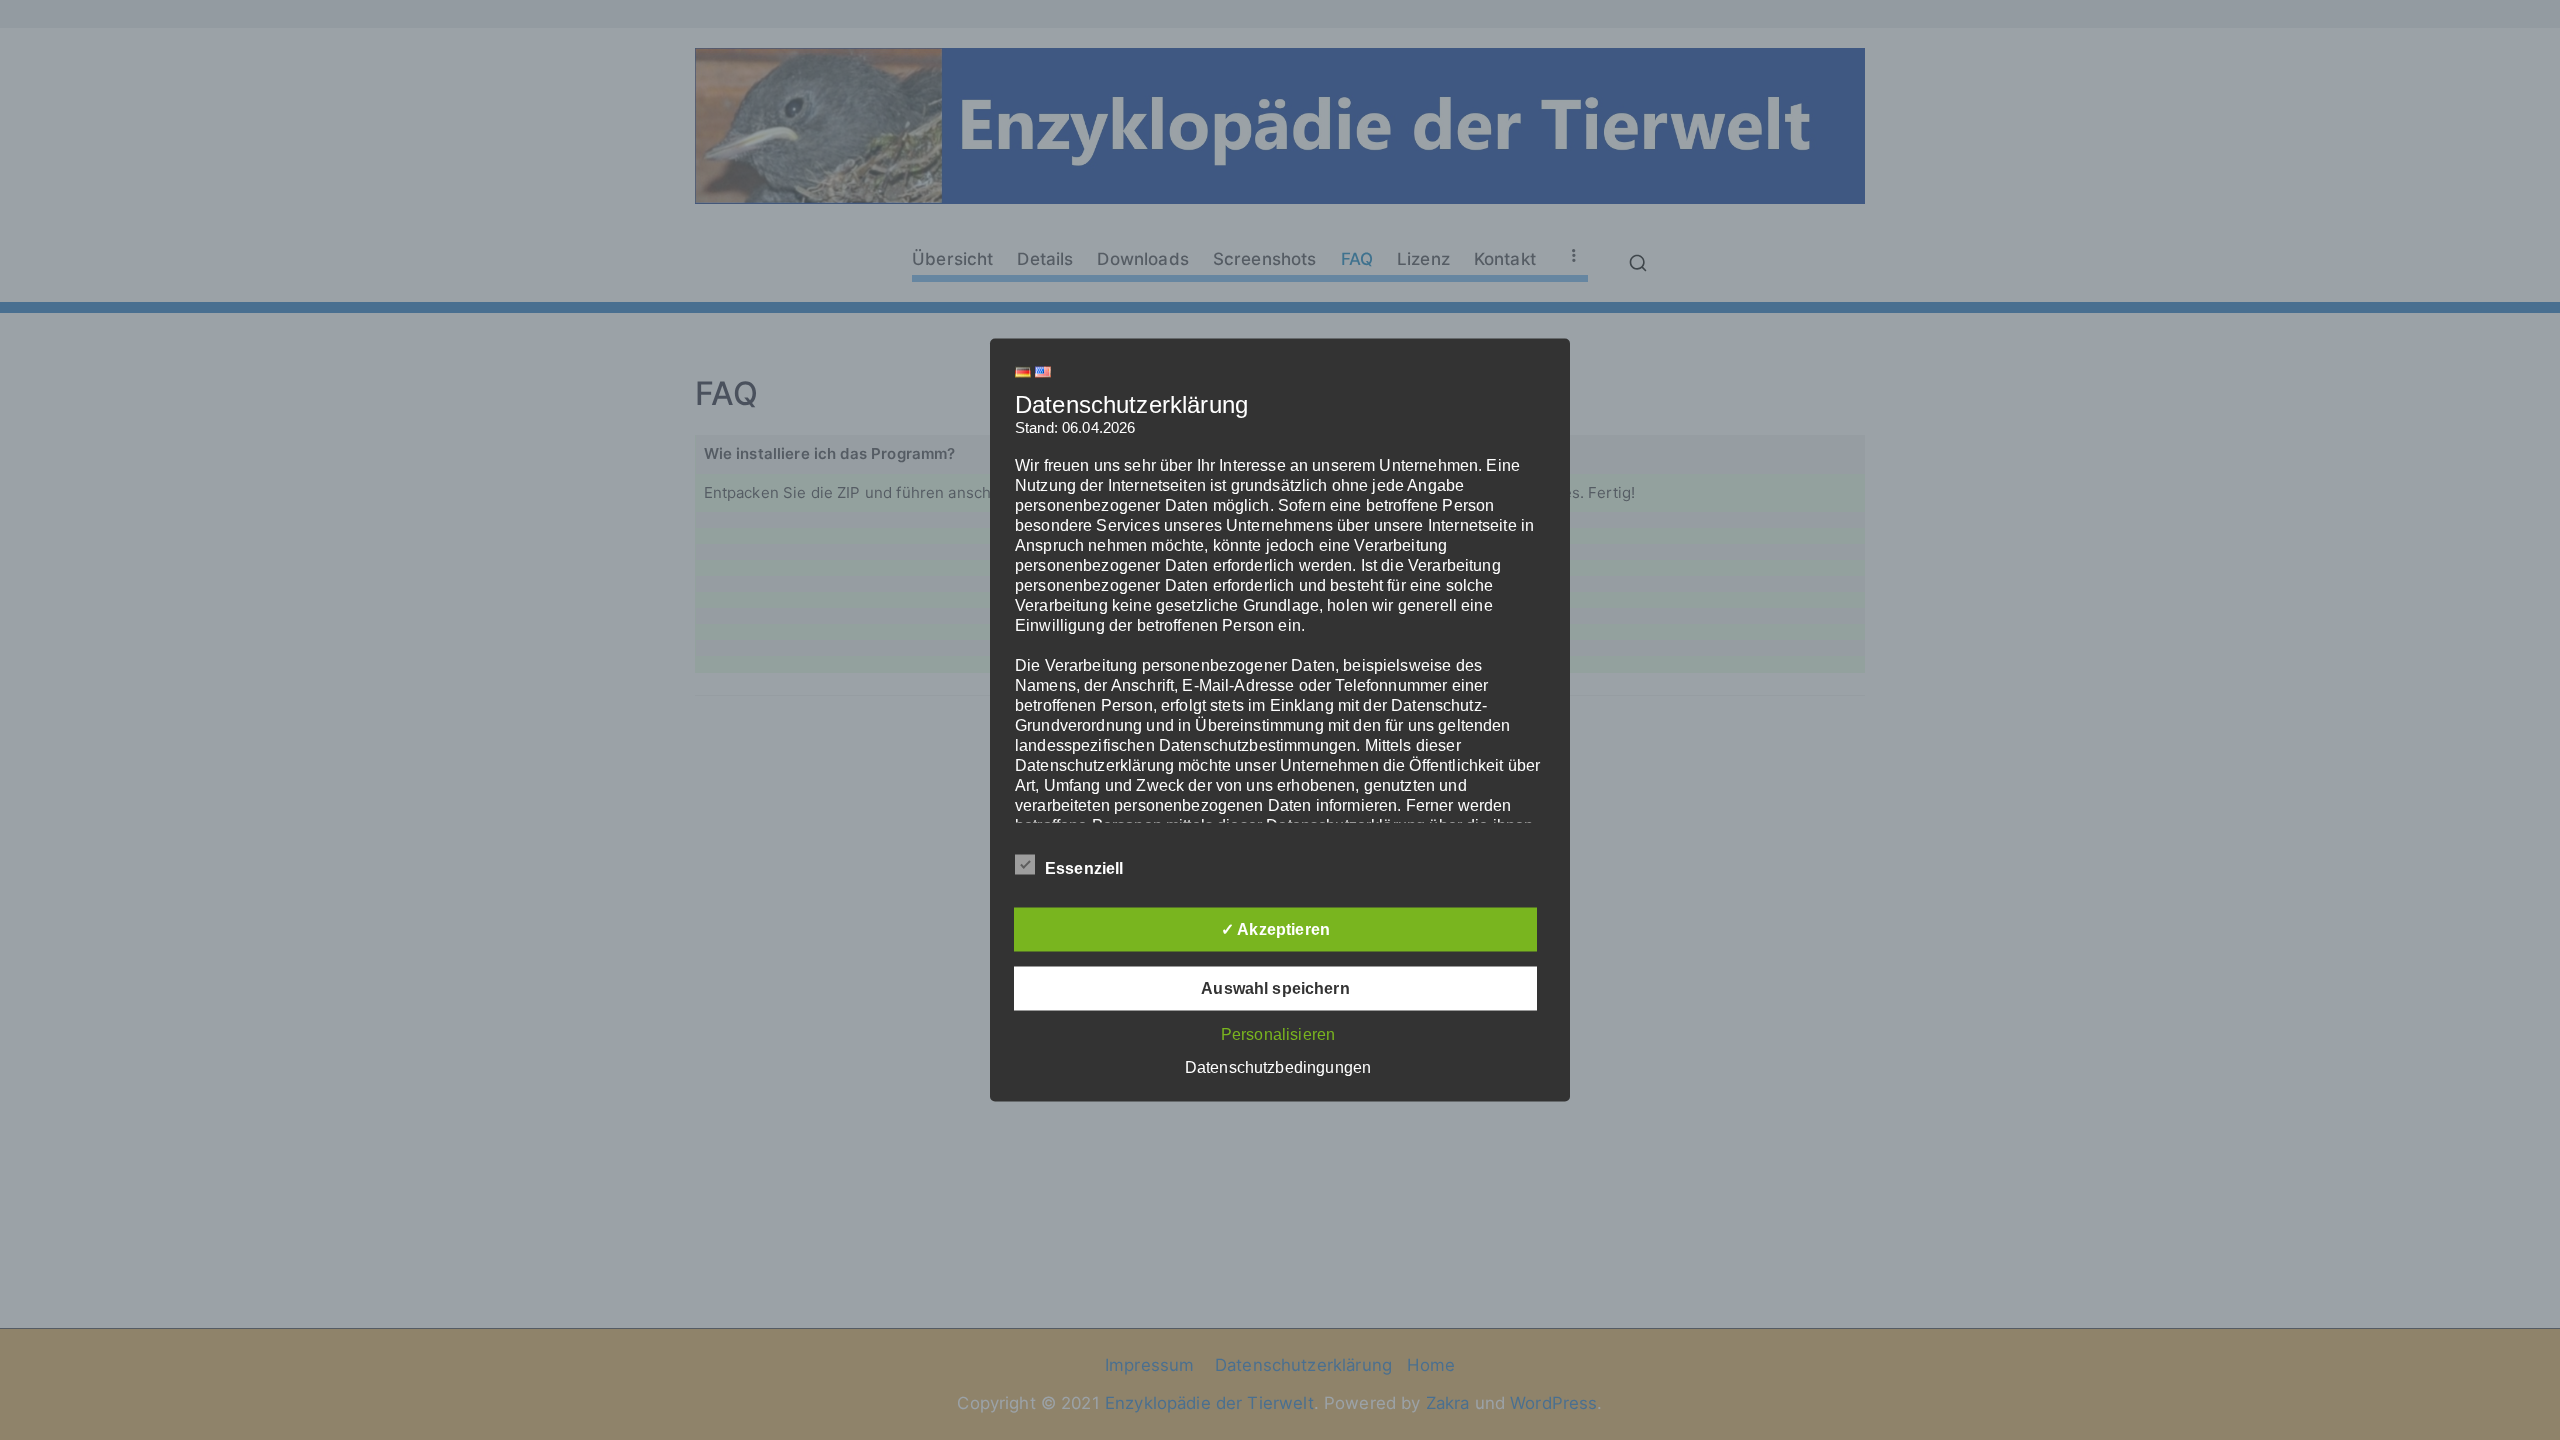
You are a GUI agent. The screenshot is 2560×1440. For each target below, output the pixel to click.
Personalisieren (1278, 1034)
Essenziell (1084, 868)
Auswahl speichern (1275, 988)
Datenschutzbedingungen (1278, 1067)
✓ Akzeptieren (1275, 929)
